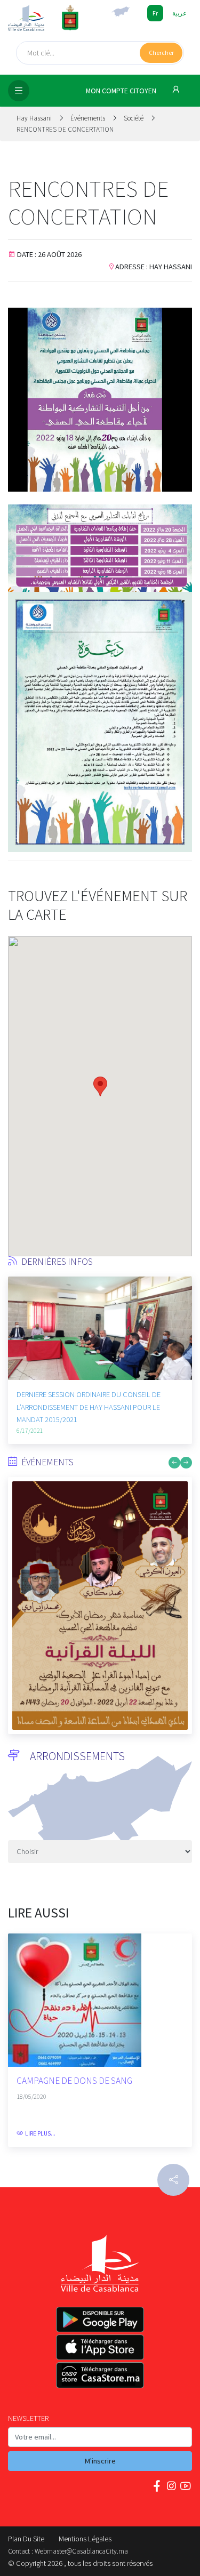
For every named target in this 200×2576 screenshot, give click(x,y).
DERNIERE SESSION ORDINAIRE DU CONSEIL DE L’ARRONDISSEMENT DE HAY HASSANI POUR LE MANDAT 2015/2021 (89, 1407)
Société (134, 118)
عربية (179, 13)
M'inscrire (100, 2461)
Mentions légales (85, 2539)
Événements (89, 118)
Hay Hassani (35, 118)
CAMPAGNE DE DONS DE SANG (74, 2081)
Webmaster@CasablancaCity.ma (81, 2551)
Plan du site (26, 2539)
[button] (16, 1343)
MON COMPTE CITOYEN (122, 91)
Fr (155, 13)
